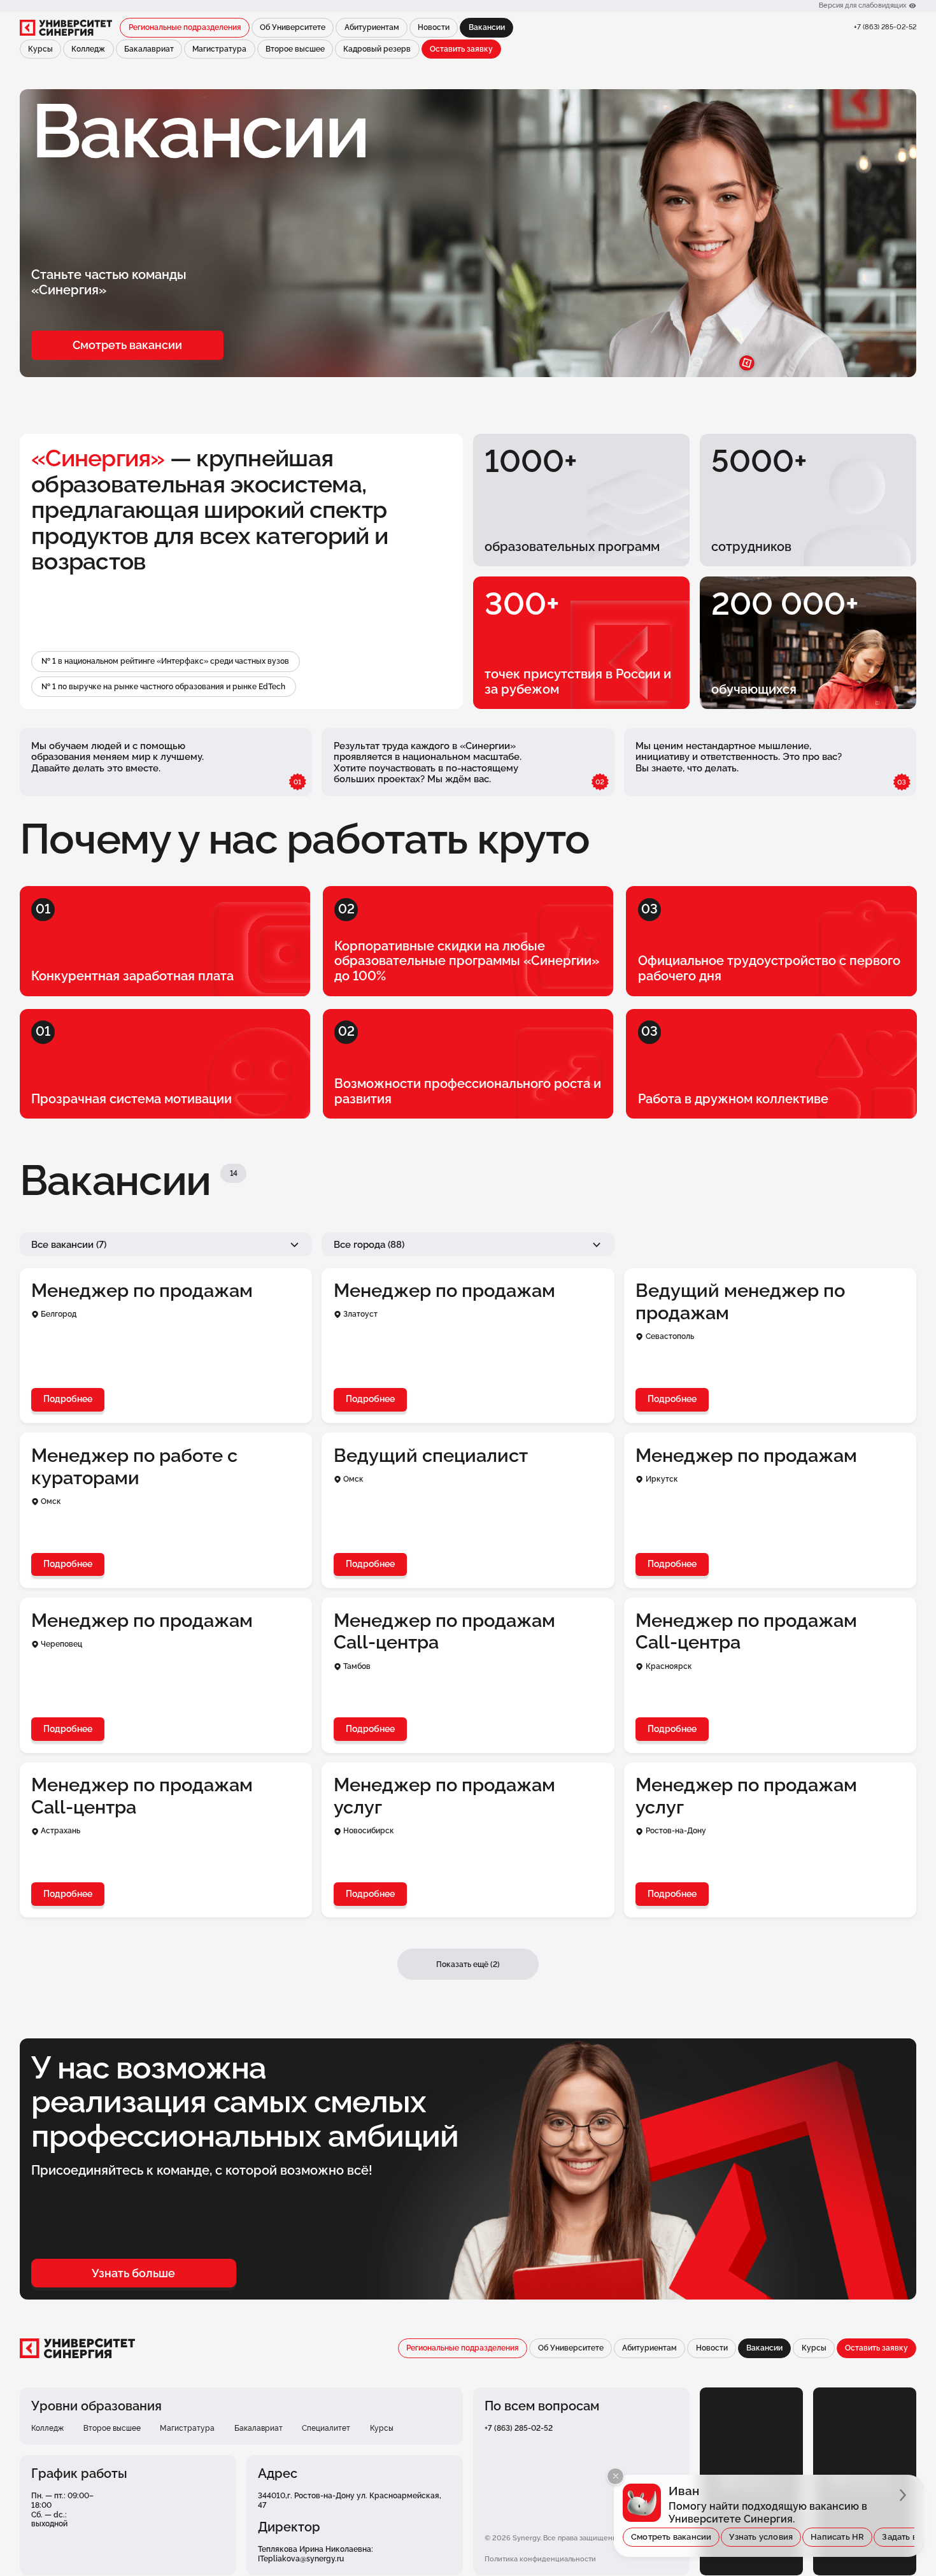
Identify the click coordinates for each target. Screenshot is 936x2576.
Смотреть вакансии (127, 345)
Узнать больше (133, 2273)
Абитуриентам (372, 27)
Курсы (40, 49)
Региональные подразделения (185, 27)
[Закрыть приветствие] (615, 2476)
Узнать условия (761, 2537)
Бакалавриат (149, 49)
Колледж (88, 49)
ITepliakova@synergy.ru (301, 2558)
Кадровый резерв (377, 49)
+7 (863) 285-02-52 (885, 27)
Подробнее (68, 1399)
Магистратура (219, 49)
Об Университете (293, 27)
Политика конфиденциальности (540, 2559)
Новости (434, 27)
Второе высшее (295, 49)
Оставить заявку (461, 49)
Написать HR (837, 2537)
